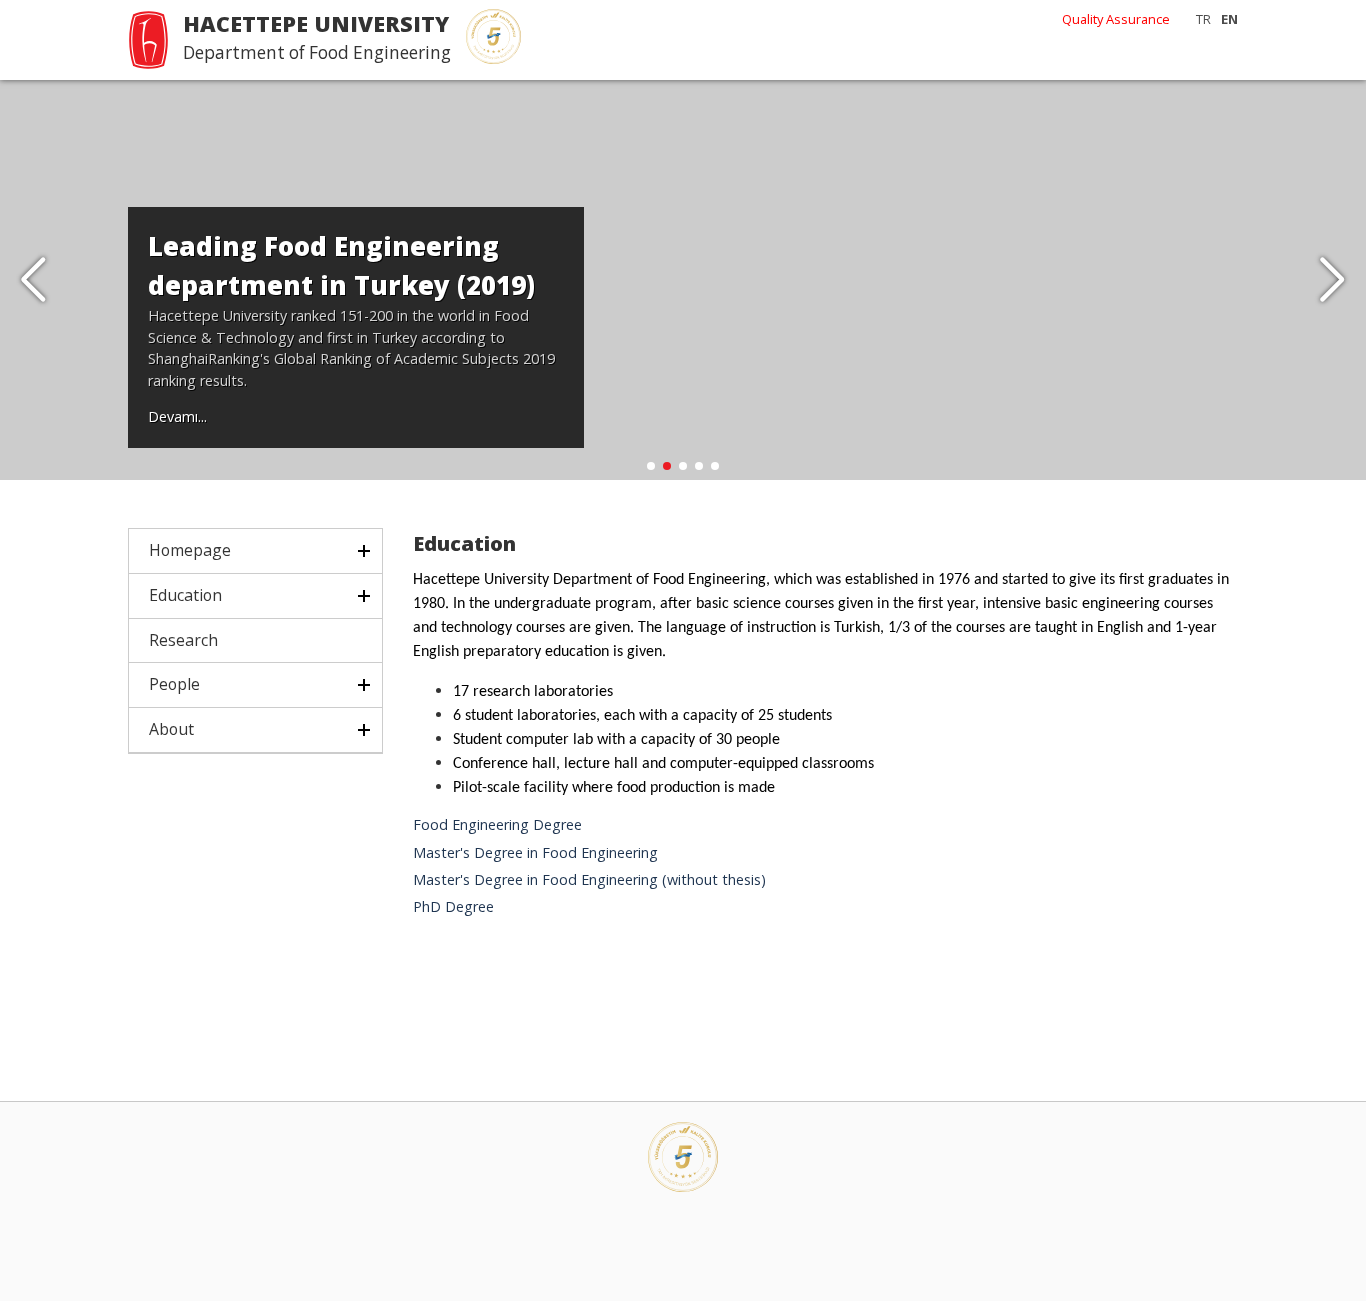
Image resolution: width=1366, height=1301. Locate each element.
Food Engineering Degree (497, 824)
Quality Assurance (1116, 19)
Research (183, 640)
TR (1203, 19)
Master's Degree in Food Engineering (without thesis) (589, 879)
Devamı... (177, 416)
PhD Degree (453, 906)
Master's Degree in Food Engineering (535, 852)
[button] (1332, 280)
